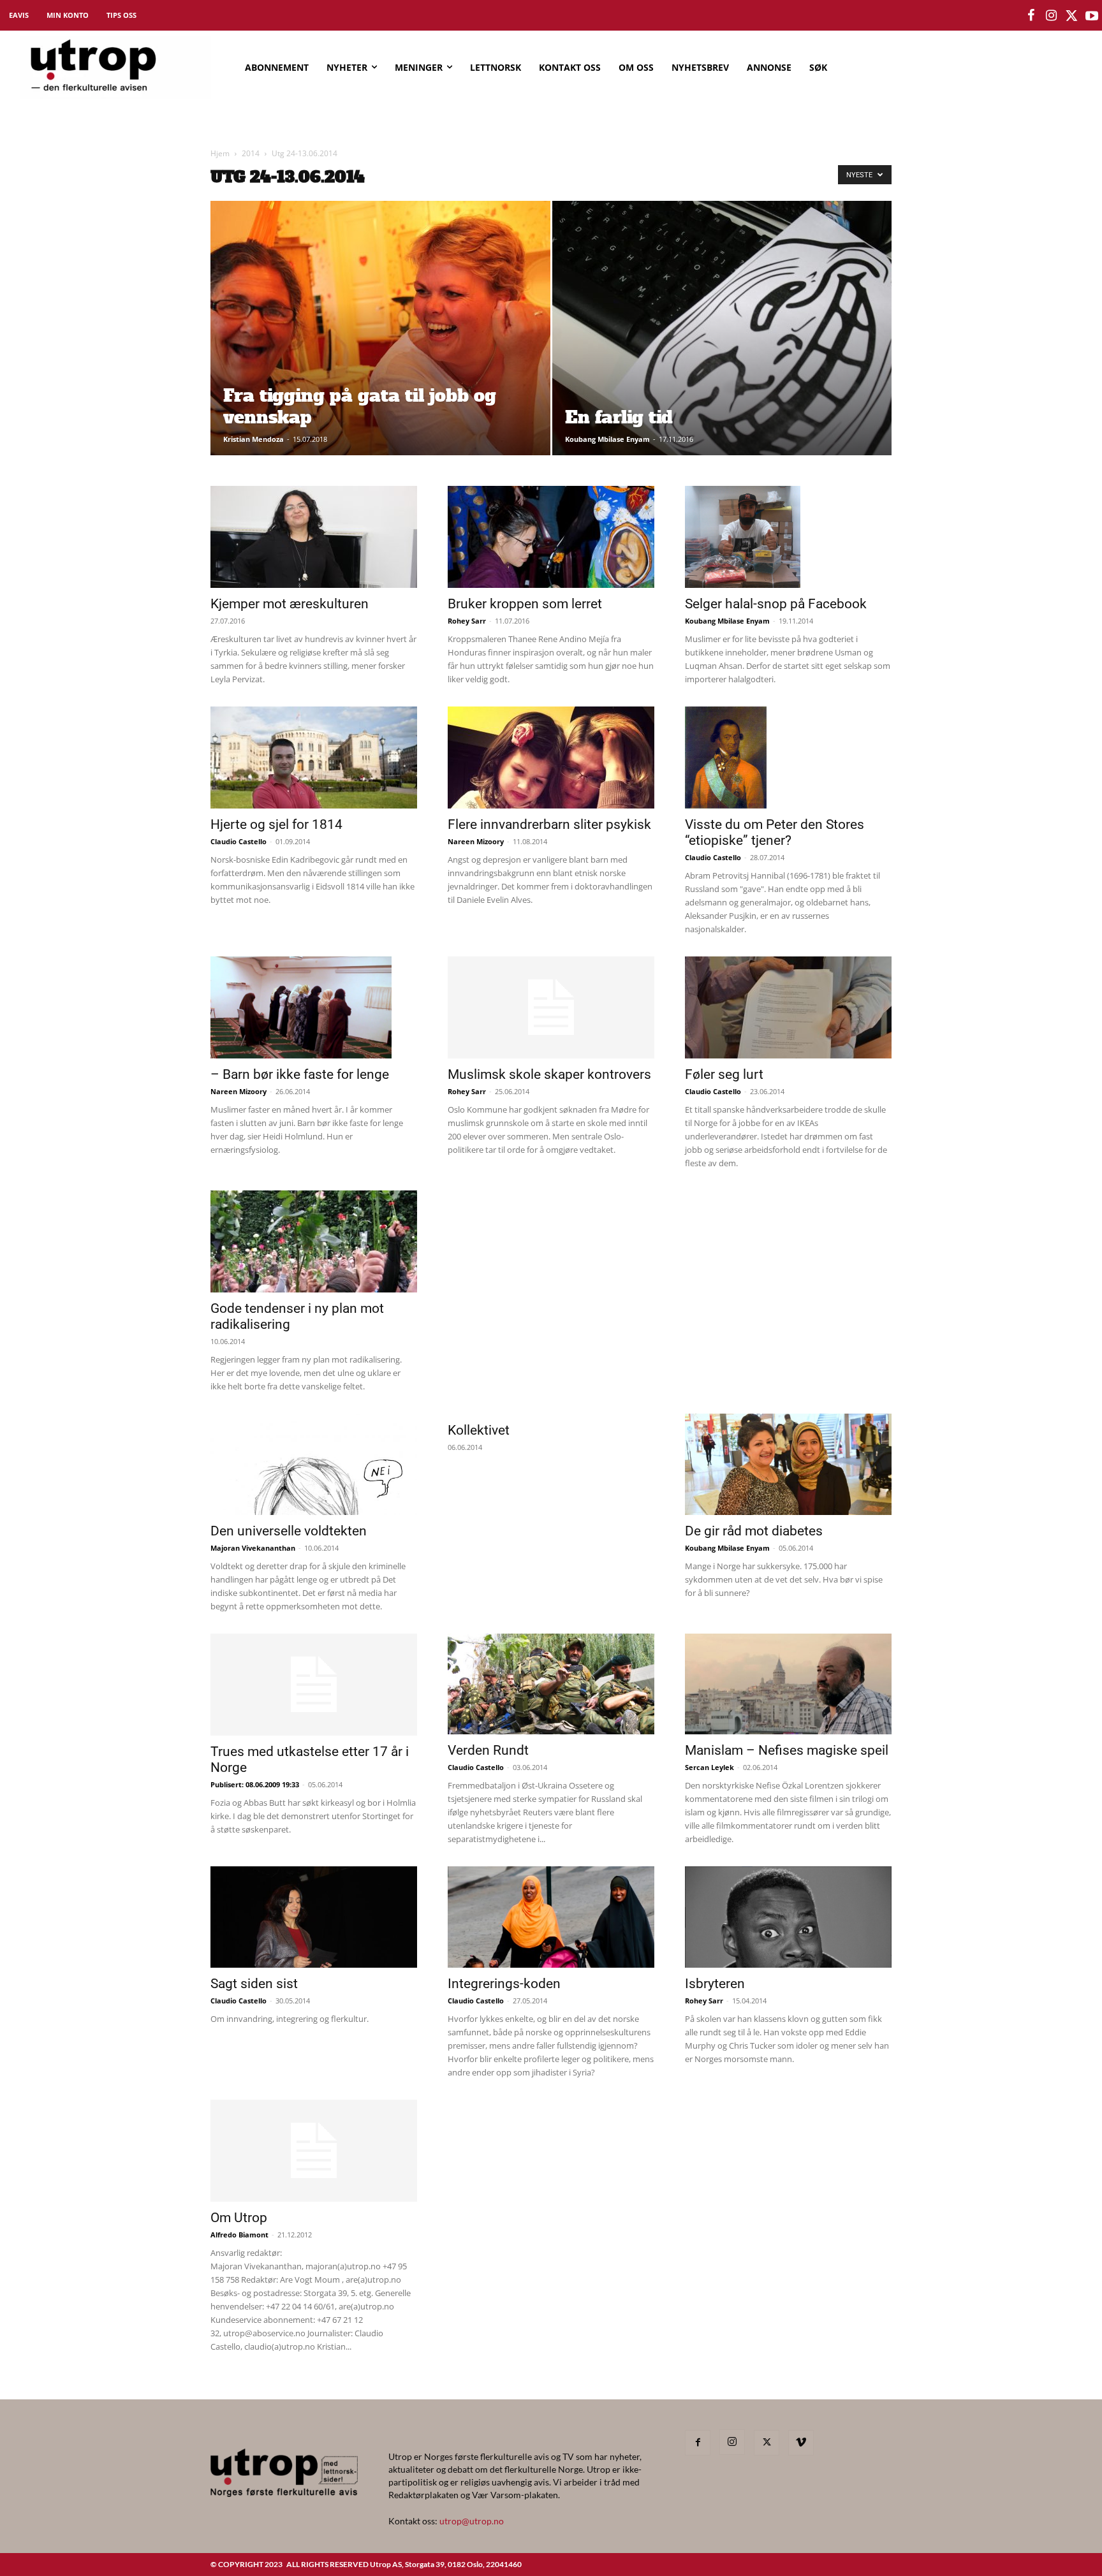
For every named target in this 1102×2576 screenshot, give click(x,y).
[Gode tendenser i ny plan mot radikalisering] (314, 1241)
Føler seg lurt (724, 1074)
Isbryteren (715, 1984)
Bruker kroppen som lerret (525, 604)
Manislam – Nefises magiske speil (787, 1750)
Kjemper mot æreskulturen (290, 604)
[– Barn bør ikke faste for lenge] (314, 1007)
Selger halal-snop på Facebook (776, 604)
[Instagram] (732, 2442)
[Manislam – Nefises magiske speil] (788, 1684)
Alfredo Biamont (239, 2235)
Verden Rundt (488, 1750)
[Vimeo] (801, 2443)
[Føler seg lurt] (788, 1007)
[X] (767, 2443)
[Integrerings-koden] (551, 1917)
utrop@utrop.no (472, 2521)
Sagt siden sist (254, 1984)
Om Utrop (239, 2218)
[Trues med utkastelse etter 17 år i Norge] (314, 1685)
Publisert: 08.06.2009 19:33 (255, 1784)
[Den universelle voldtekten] (314, 1464)
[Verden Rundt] (551, 1684)
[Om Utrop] (314, 2151)
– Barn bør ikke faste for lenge (300, 1074)
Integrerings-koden (504, 1984)
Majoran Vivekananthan (253, 1548)
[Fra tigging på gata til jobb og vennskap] (380, 348)
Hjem (220, 153)
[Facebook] (698, 2443)
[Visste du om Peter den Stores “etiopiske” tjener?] (788, 757)
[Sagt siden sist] (314, 1917)
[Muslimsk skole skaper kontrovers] (551, 1007)
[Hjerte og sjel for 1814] (314, 757)
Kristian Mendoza (253, 439)
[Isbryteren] (788, 1917)
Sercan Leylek (709, 1767)
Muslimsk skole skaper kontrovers (549, 1074)
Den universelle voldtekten (289, 1531)
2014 (251, 153)
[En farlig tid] (722, 348)
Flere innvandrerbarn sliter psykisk (549, 824)
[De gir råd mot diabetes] (788, 1464)
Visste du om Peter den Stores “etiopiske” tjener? (775, 832)
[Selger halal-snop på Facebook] (788, 537)
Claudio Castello (239, 841)
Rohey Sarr (467, 621)
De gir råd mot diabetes (754, 1531)
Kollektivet (479, 1430)
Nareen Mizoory (476, 841)
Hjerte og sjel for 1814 (276, 824)
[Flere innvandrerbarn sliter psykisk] (551, 757)
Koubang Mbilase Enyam (607, 439)
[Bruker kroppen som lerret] (551, 537)
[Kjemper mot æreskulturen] (314, 537)
